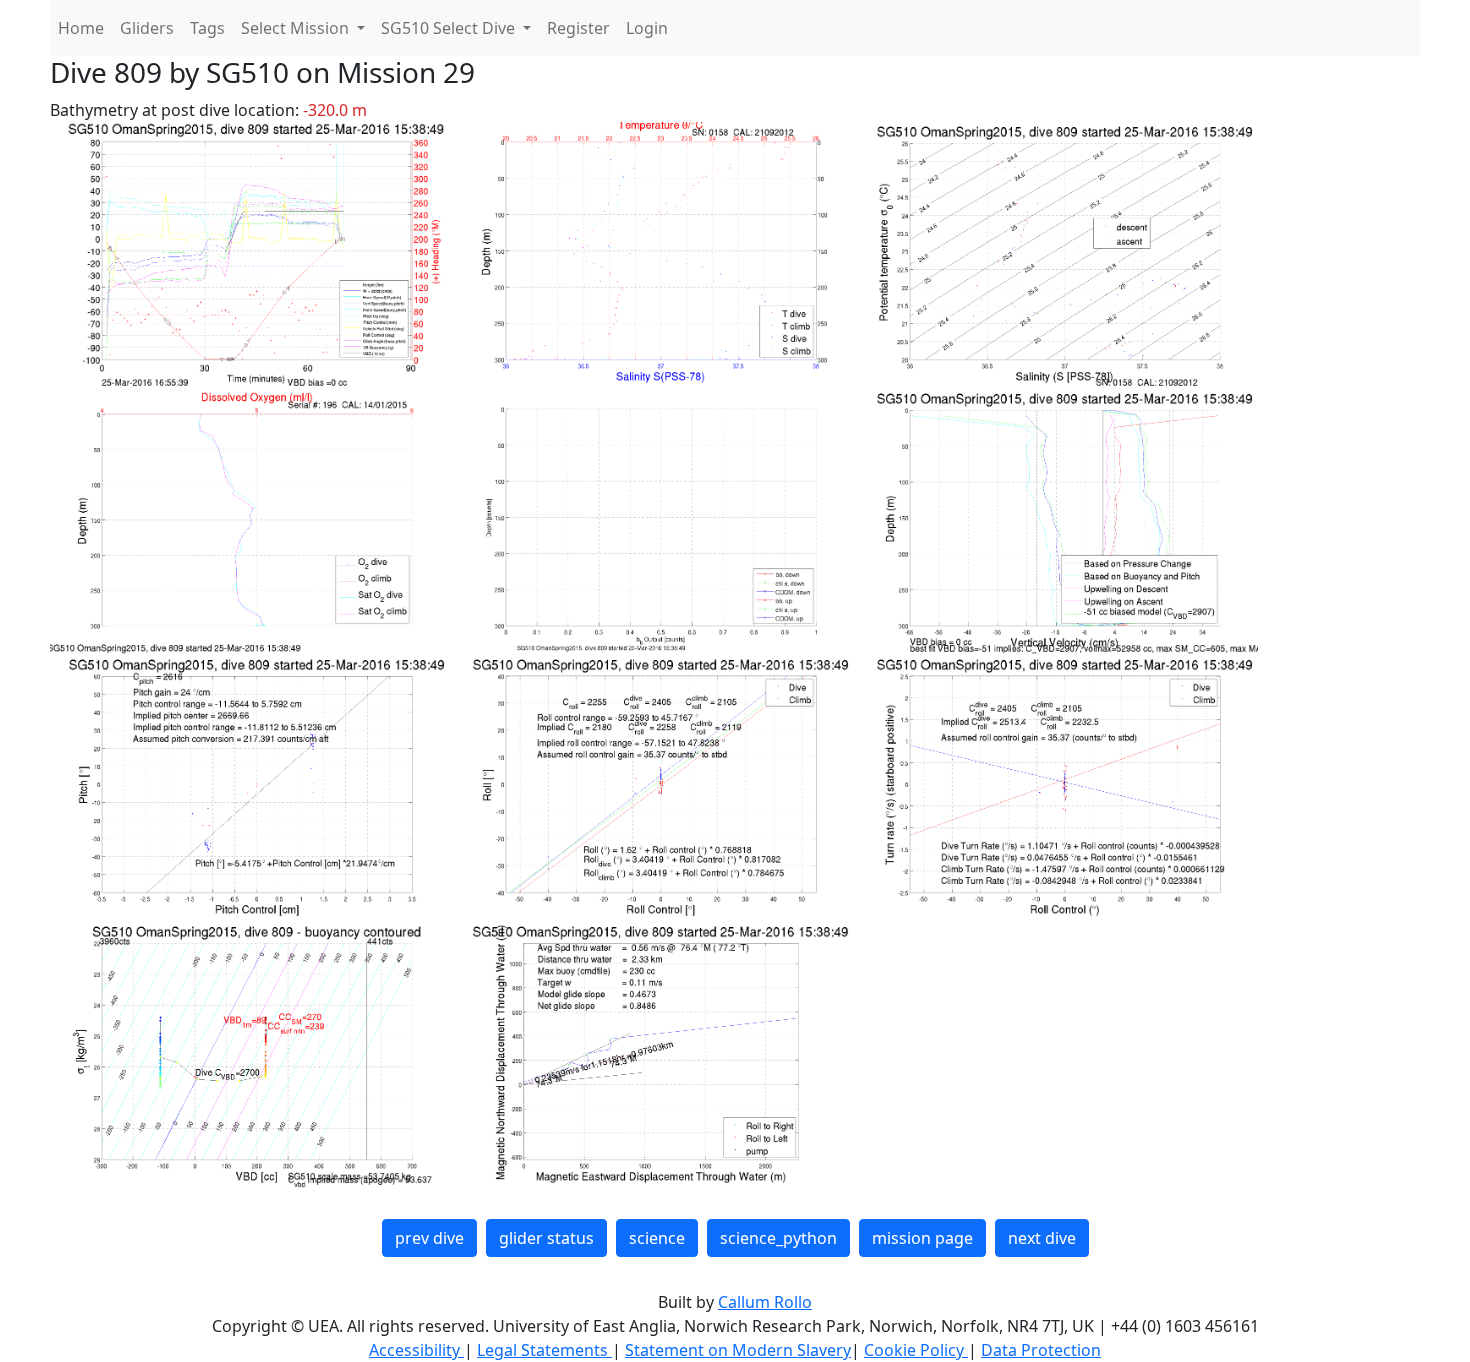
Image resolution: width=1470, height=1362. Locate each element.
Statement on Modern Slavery (738, 1350)
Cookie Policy (916, 1350)
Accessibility (416, 1350)
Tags (207, 28)
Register (578, 28)
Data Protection (1041, 1350)
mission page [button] (922, 1238)
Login (647, 28)
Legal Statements (544, 1350)
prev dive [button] (429, 1238)
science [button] (657, 1238)
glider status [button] (546, 1238)
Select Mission (297, 28)
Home (81, 28)
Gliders (147, 28)
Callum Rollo (765, 1302)
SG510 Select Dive (450, 28)
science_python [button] (778, 1238)
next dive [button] (1042, 1238)
